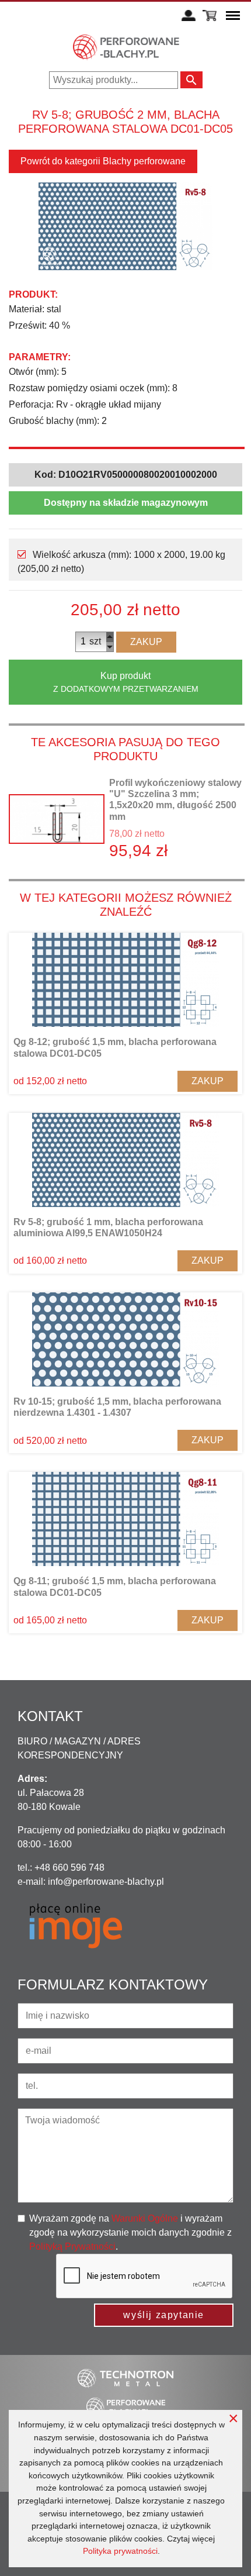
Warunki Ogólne (145, 2218)
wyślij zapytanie (164, 2315)
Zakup (146, 642)
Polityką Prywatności (72, 2246)
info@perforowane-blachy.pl (106, 1882)
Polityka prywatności (120, 2551)
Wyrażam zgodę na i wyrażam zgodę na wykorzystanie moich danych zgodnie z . (130, 2232)
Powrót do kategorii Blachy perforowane (103, 161)
